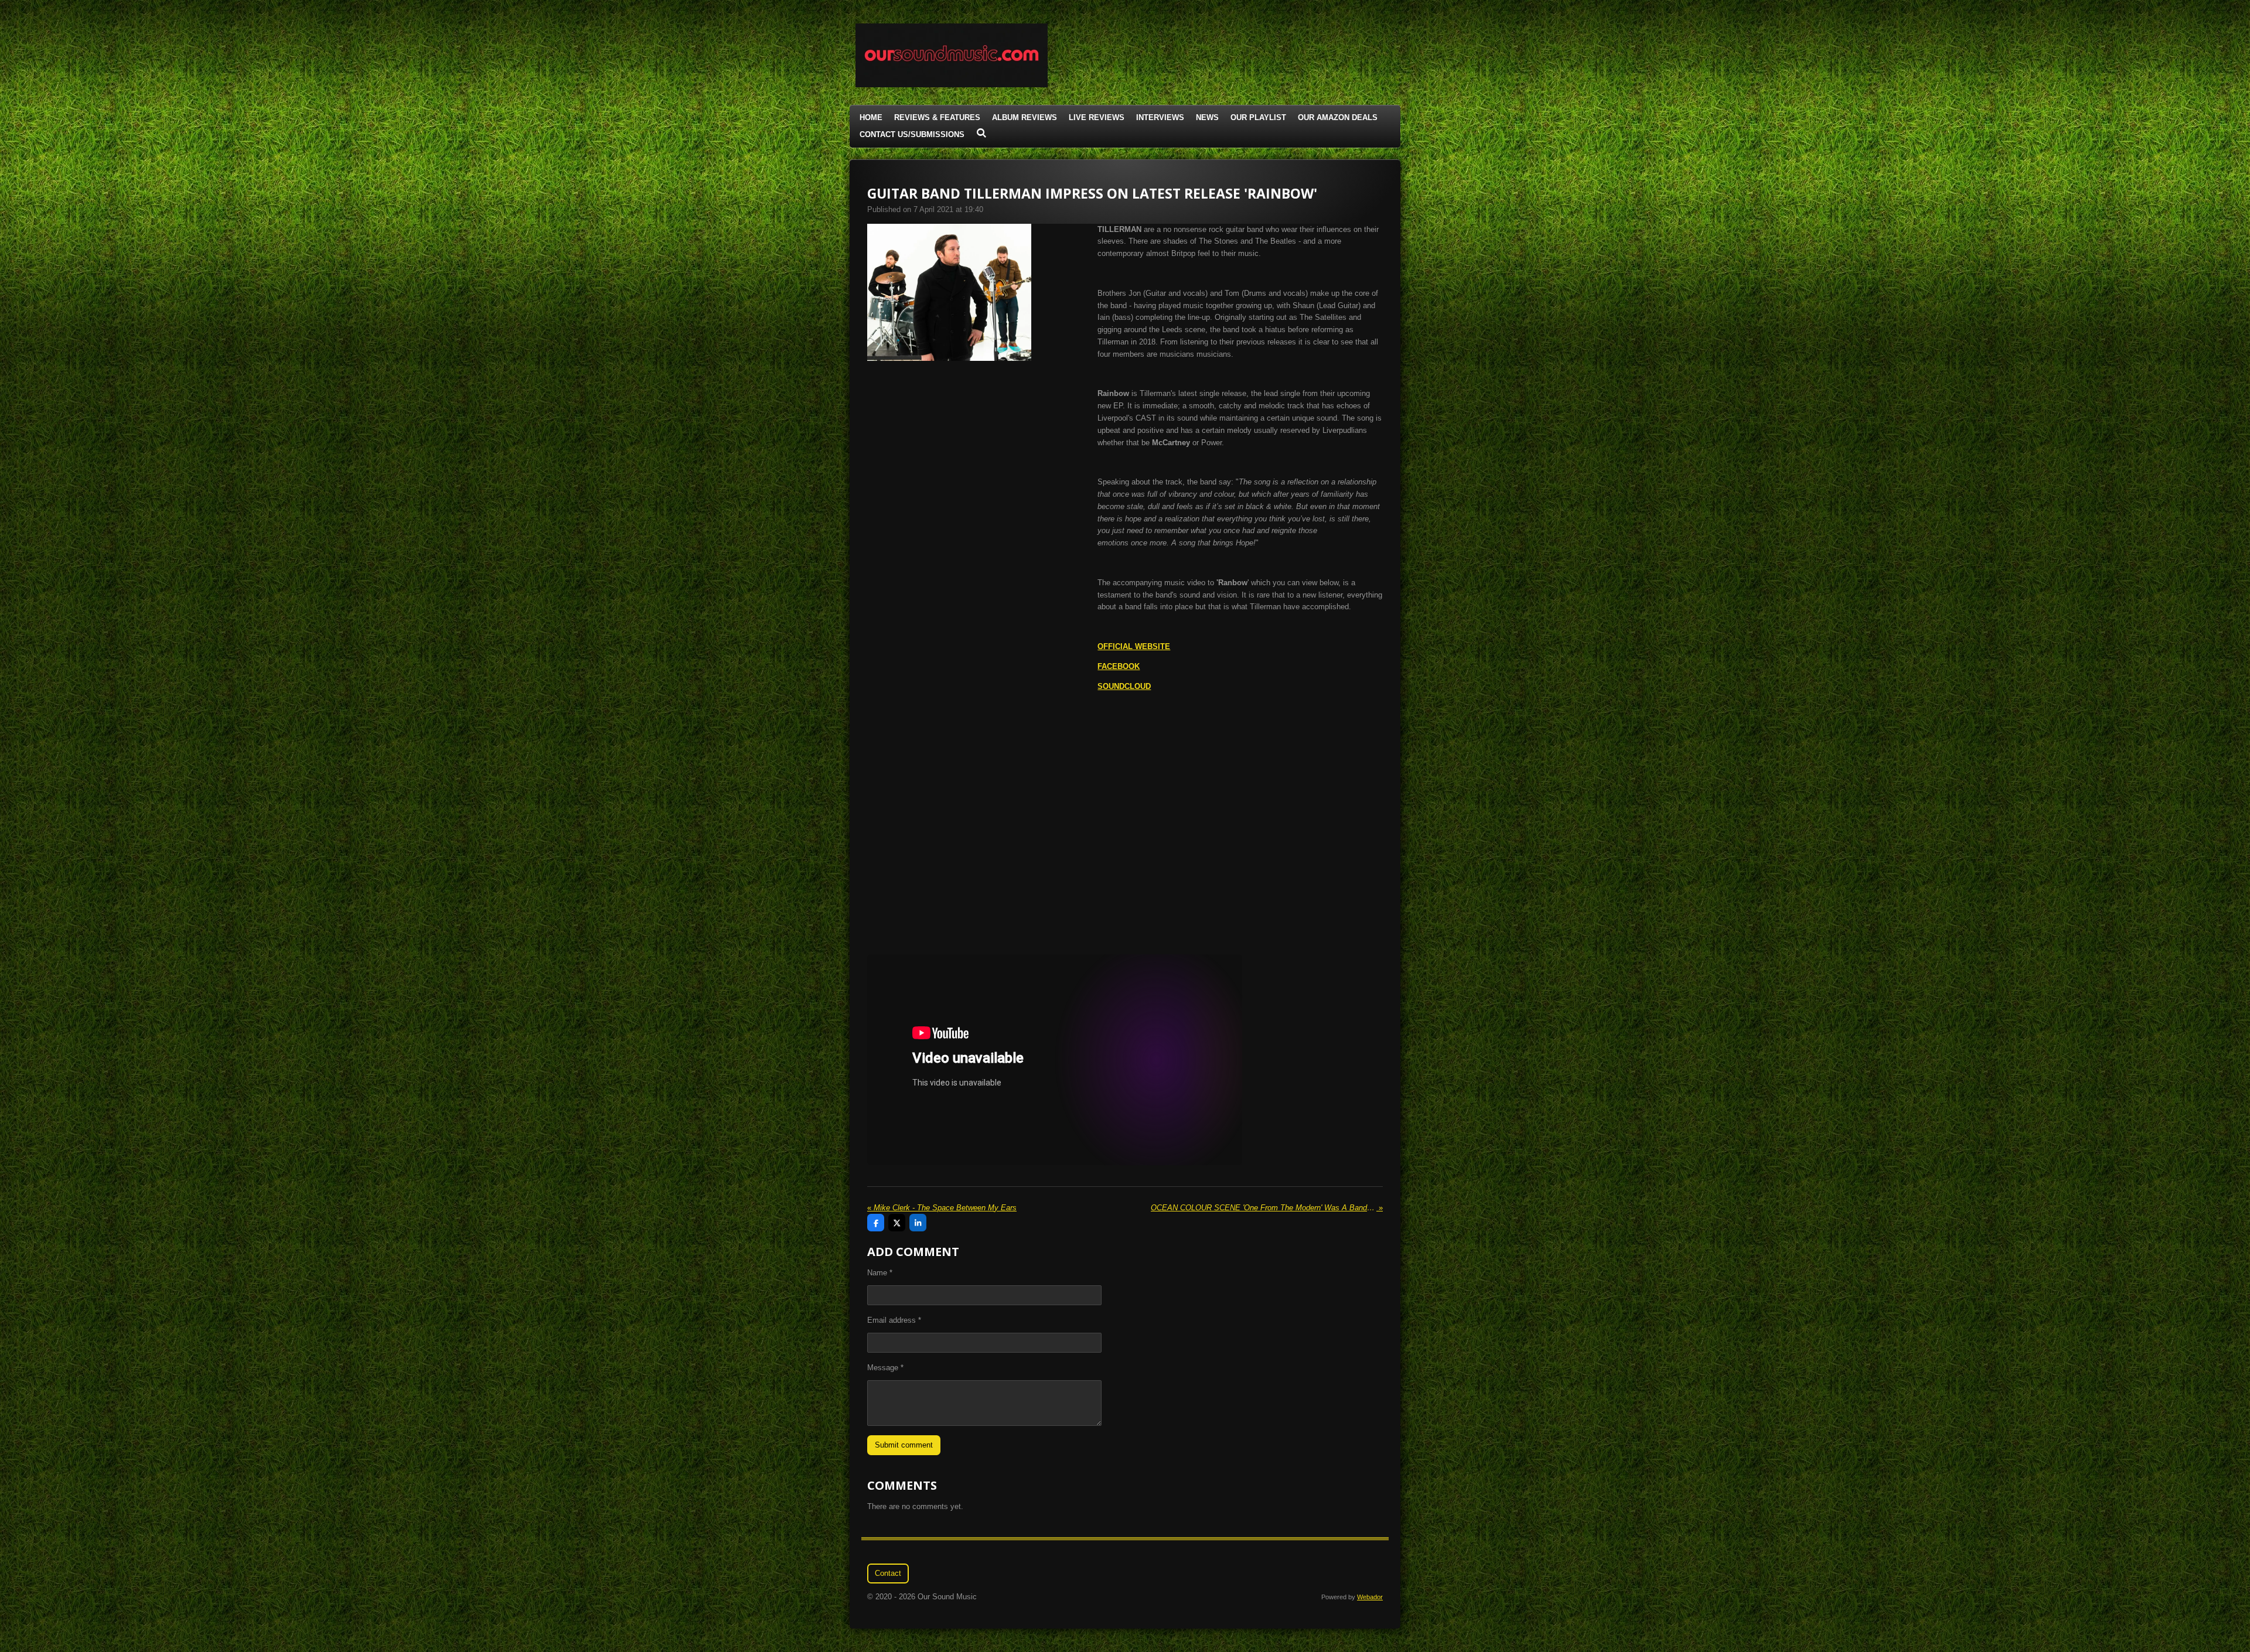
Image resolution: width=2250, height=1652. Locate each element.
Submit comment (904, 1445)
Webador (1370, 1597)
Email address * (894, 1320)
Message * (885, 1368)
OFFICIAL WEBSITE (1134, 646)
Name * (880, 1273)
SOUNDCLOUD (1124, 686)
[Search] (981, 133)
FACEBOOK (1119, 666)
